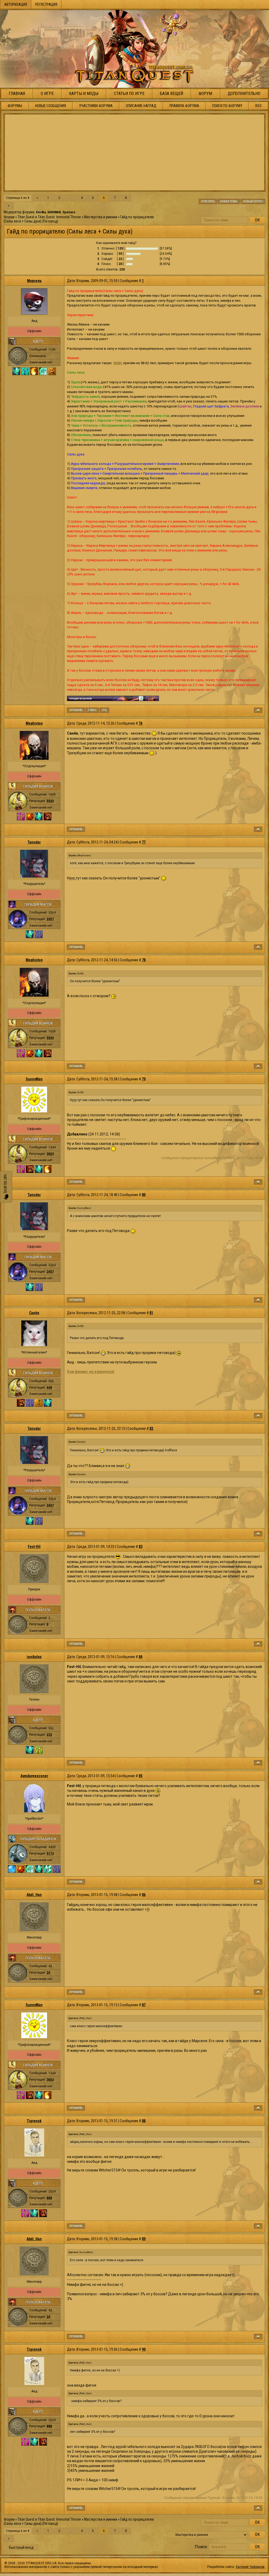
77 (144, 842)
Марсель (34, 281)
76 (141, 723)
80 (144, 1195)
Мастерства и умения (101, 217)
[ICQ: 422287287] (104, 710)
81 (151, 1313)
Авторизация (16, 4)
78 (144, 960)
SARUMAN (54, 212)
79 (144, 1079)
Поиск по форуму (227, 106)
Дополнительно (244, 94)
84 (141, 1657)
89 (144, 2239)
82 (151, 1428)
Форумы (15, 106)
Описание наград (141, 106)
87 (144, 2005)
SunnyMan (34, 1079)
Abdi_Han (34, 1895)
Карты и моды (84, 94)
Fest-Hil (34, 1547)
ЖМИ (117, 363)
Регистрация (46, 4)
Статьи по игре (129, 94)
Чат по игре (5, 1184)
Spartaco (69, 212)
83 (141, 1547)
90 (144, 2349)
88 (144, 2121)
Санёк (34, 1313)
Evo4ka (41, 212)
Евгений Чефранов (250, 2567)
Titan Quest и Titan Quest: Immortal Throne (49, 217)
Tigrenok (34, 2121)
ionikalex (34, 1657)
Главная (17, 94)
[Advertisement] (134, 152)
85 (141, 1776)
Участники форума (96, 106)
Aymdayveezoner (34, 1776)
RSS (258, 106)
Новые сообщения (51, 106)
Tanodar (34, 842)
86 (144, 1895)
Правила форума (184, 106)
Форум (205, 94)
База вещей (172, 94)
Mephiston (34, 723)
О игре (47, 94)
